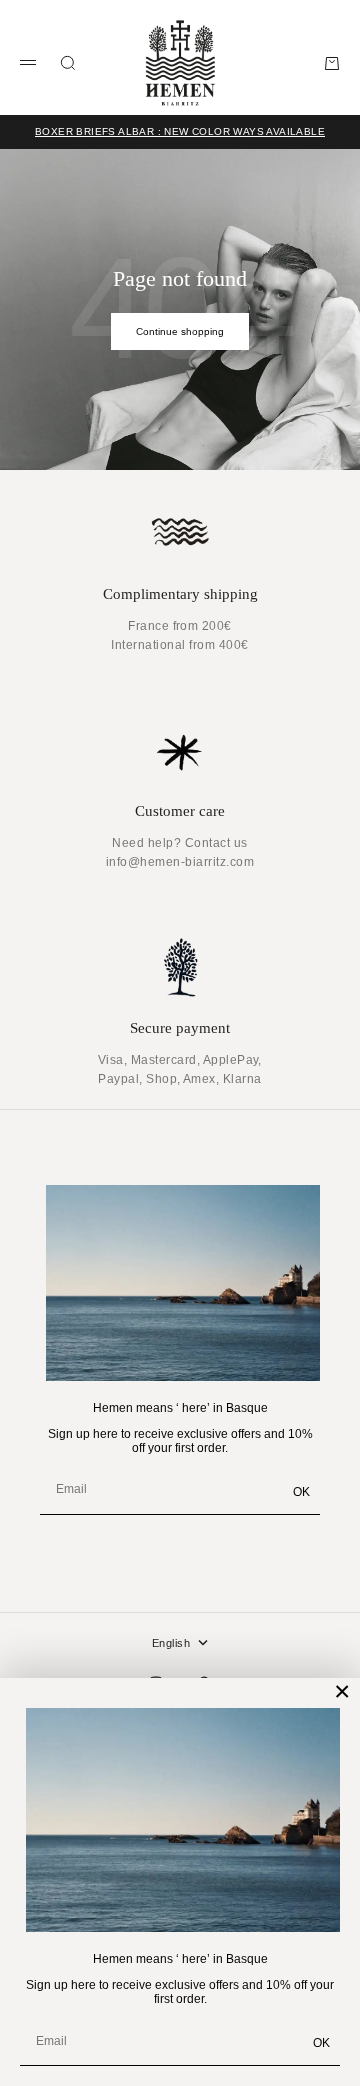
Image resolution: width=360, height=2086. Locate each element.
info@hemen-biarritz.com (180, 862)
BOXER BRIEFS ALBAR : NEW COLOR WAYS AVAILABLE (180, 131)
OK (321, 2043)
